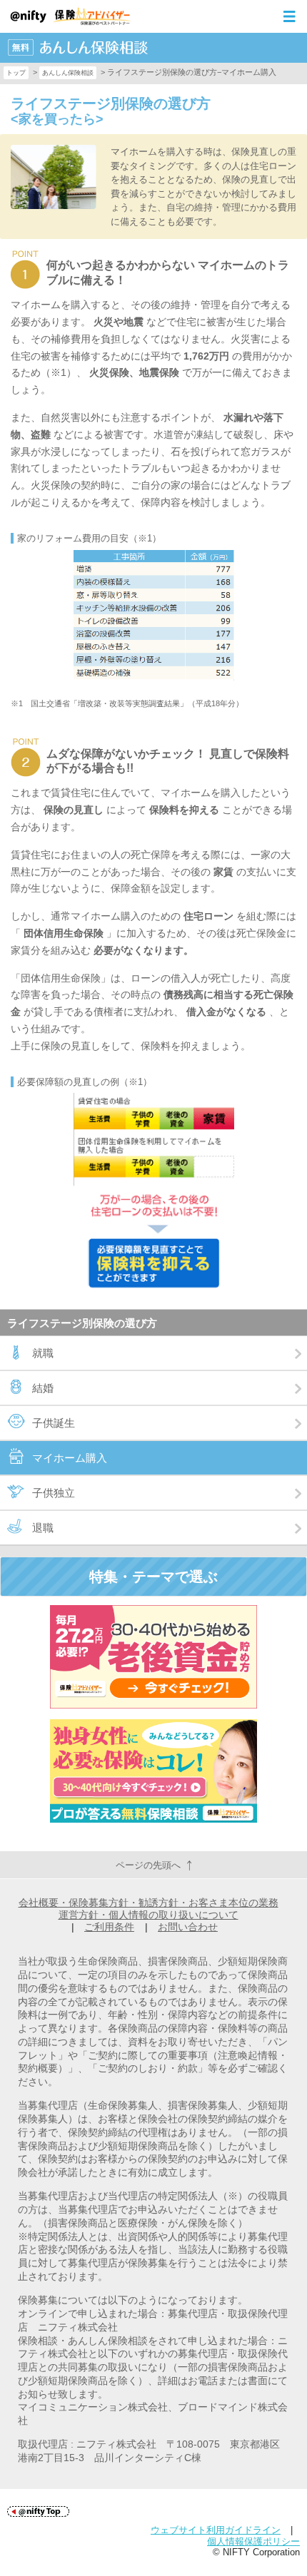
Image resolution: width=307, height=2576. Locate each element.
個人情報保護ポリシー (253, 2541)
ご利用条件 (109, 1927)
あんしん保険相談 (68, 73)
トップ (16, 73)
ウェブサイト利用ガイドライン (216, 2530)
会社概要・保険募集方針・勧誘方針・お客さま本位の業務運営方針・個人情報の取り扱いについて (149, 1909)
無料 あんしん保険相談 (78, 48)
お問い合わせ (188, 1927)
